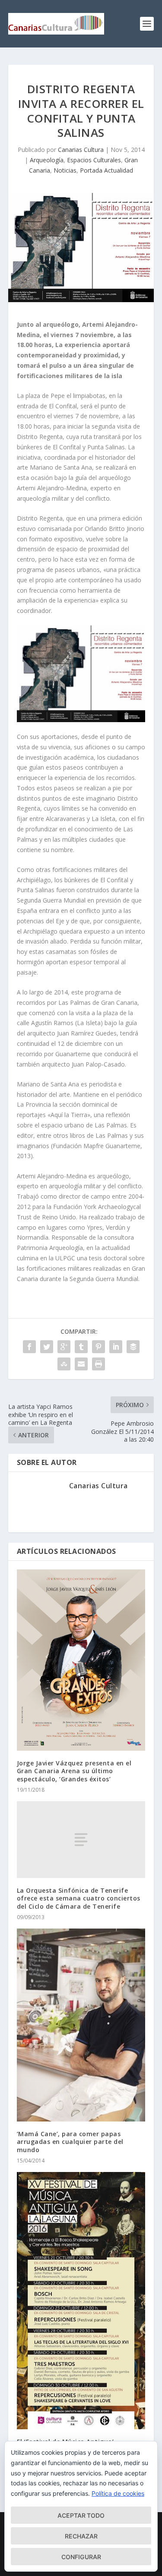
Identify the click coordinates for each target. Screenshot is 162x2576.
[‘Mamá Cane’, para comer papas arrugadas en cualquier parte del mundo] (81, 2025)
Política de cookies (118, 2493)
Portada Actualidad (106, 170)
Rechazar (81, 2536)
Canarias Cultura (81, 150)
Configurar (81, 2557)
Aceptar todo (81, 2515)
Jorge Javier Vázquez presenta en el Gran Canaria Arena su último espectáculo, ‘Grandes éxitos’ (74, 1771)
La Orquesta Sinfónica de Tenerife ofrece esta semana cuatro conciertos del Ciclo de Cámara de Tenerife (79, 1898)
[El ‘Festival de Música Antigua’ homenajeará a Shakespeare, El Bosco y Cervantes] (81, 2301)
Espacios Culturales (94, 160)
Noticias (65, 170)
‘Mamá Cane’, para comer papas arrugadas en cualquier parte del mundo (70, 2142)
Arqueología (47, 160)
